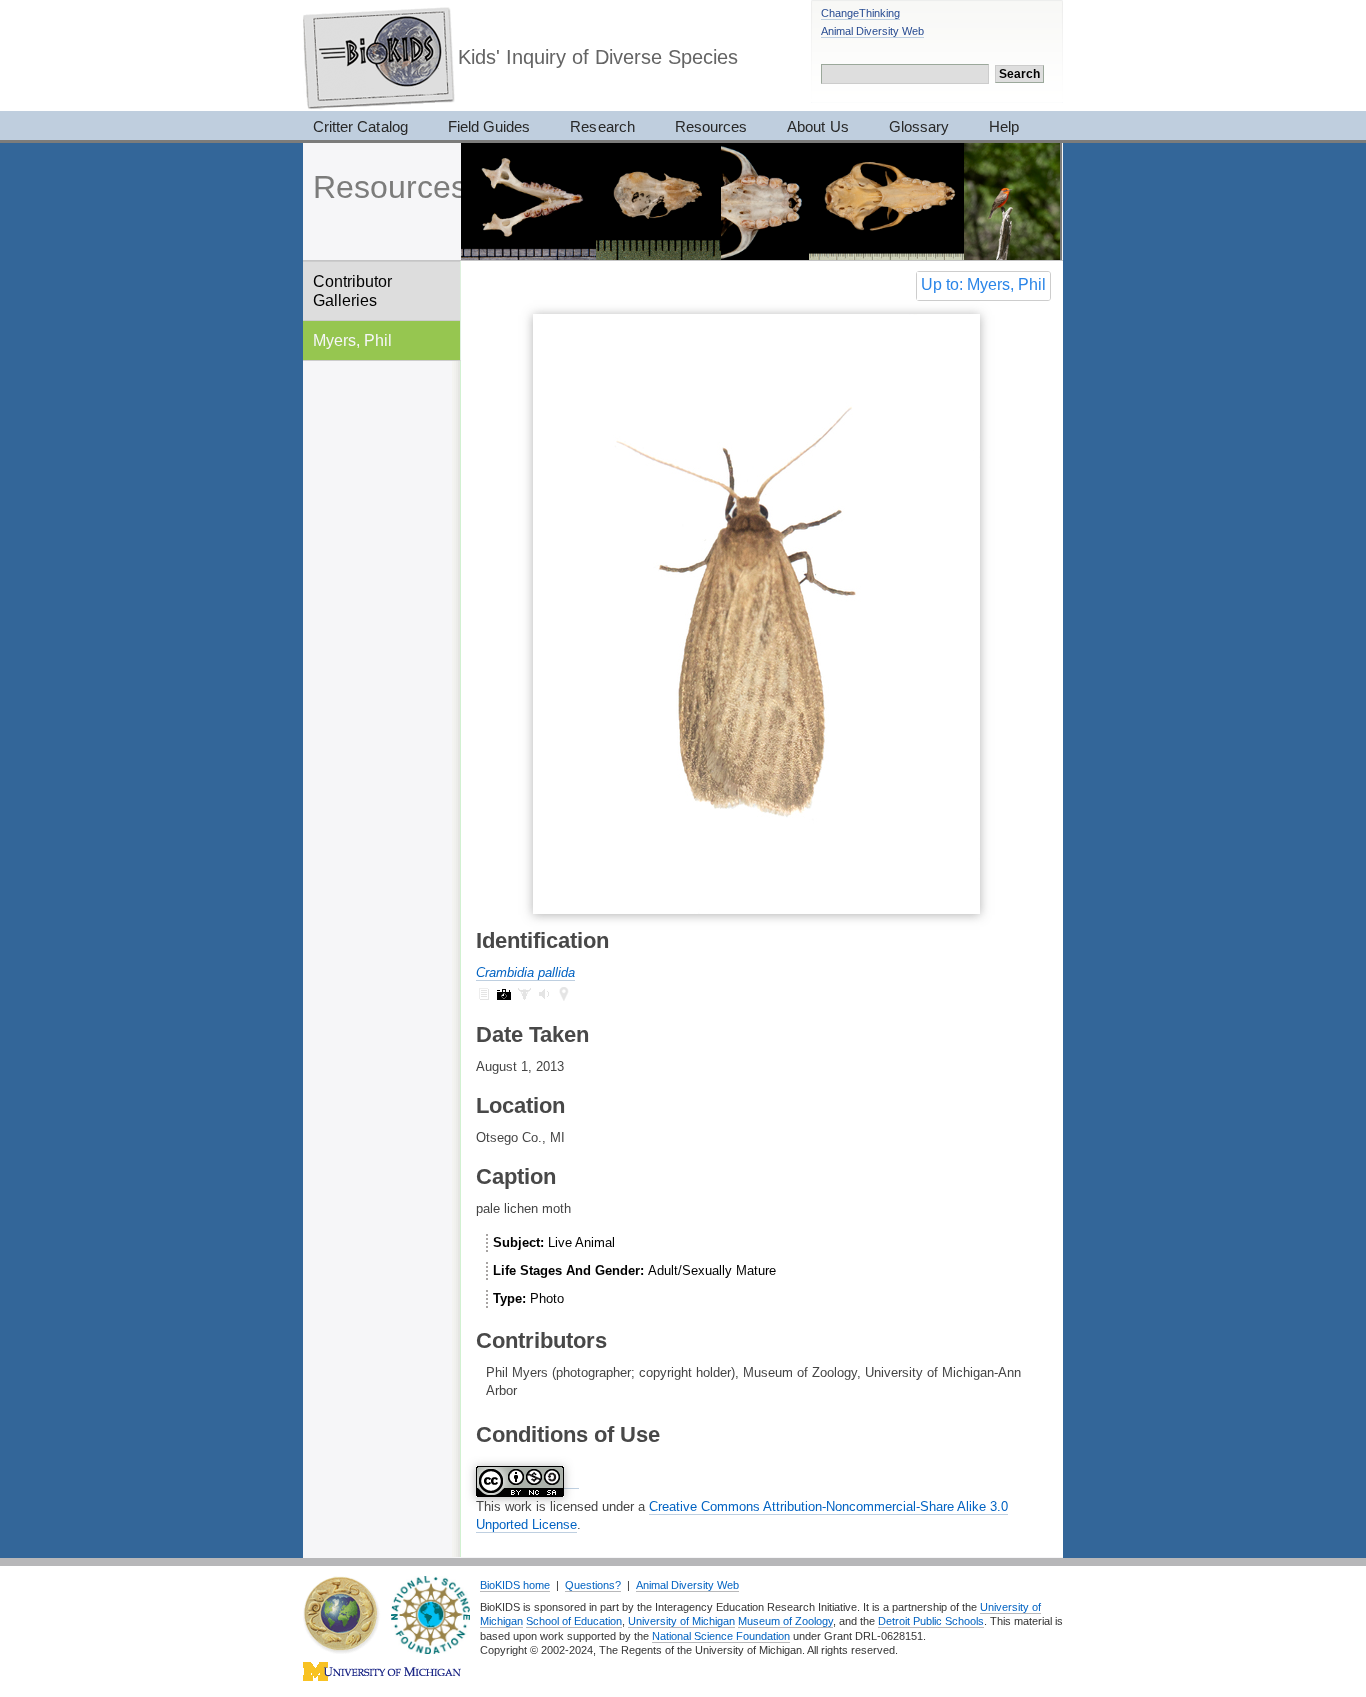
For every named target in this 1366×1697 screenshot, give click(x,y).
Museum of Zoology (785, 1621)
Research (602, 126)
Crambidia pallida (525, 972)
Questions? (593, 1585)
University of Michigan (681, 1621)
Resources (711, 126)
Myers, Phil (352, 340)
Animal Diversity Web (872, 31)
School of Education (574, 1621)
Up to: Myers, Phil (983, 284)
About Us (817, 126)
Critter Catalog (360, 126)
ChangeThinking (860, 13)
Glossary (919, 126)
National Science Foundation (721, 1636)
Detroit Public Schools (931, 1621)
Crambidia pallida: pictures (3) (504, 994)
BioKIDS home (515, 1585)
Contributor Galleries (352, 290)
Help (1004, 126)
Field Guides (489, 126)
